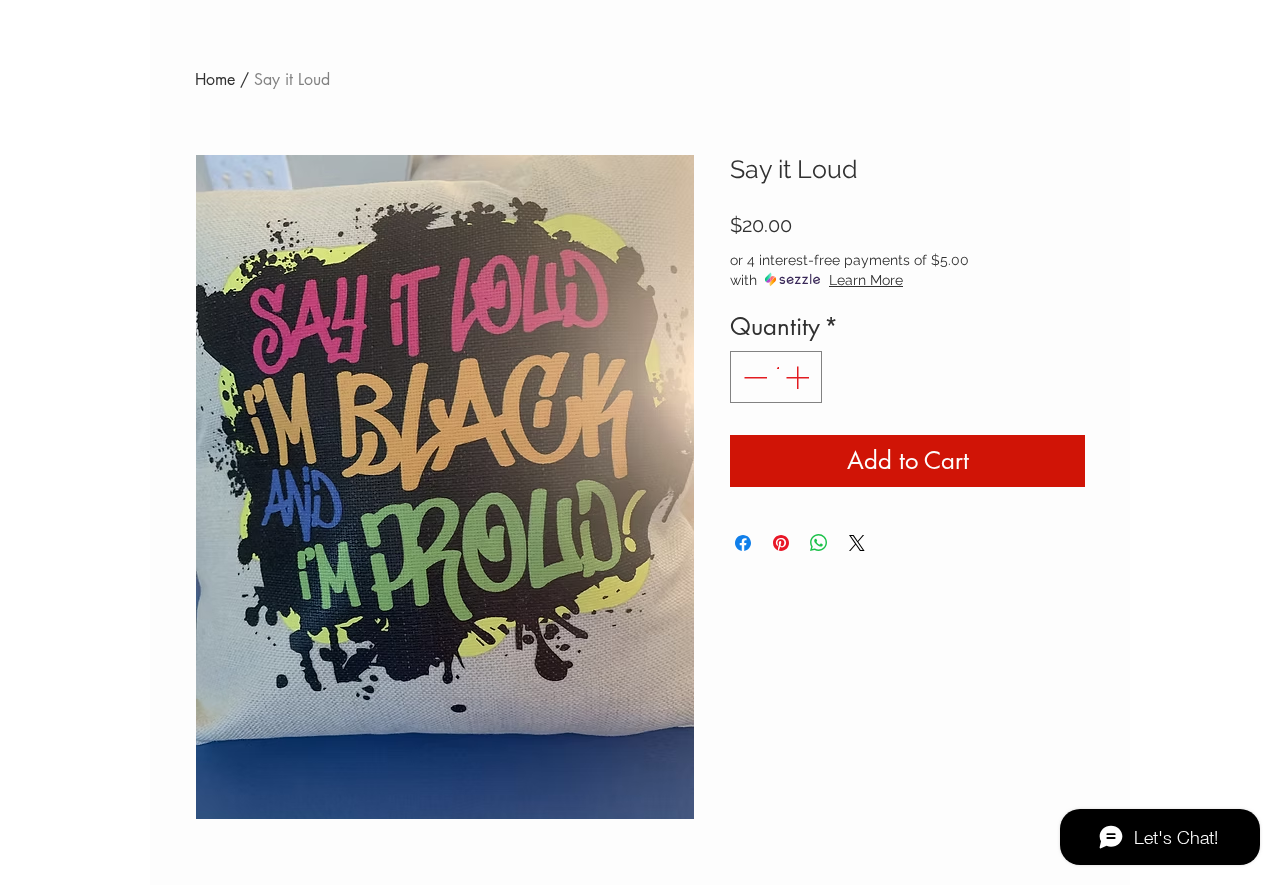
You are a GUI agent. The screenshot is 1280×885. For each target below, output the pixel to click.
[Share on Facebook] (743, 543)
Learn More (866, 280)
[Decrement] (753, 377)
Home (215, 79)
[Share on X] (857, 543)
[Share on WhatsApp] (819, 543)
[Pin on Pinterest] (781, 543)
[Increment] (799, 377)
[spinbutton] (776, 377)
